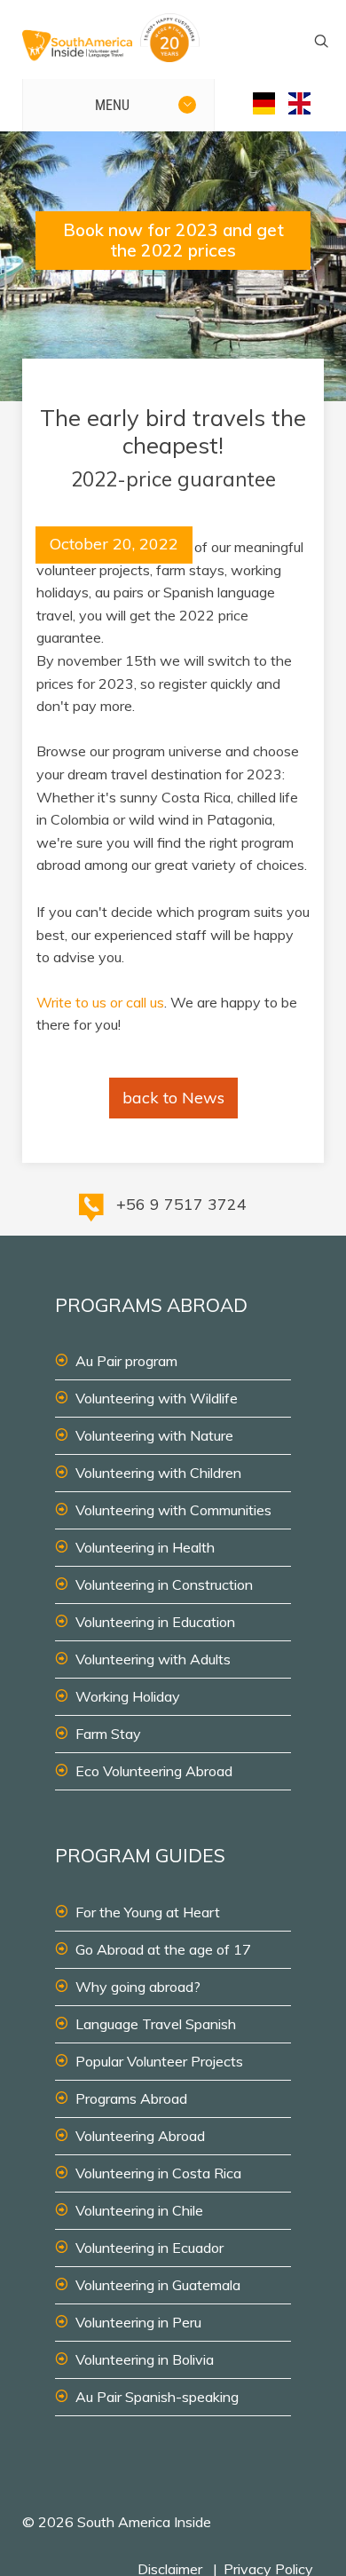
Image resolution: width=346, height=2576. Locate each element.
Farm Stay (108, 1734)
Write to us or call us (100, 1002)
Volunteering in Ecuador (149, 2248)
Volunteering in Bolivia (145, 2359)
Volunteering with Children (158, 1473)
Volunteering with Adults (153, 1659)
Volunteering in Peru (138, 2322)
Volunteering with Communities (173, 1510)
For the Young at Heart (148, 1912)
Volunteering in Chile (139, 2210)
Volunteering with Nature (154, 1435)
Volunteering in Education (155, 1622)
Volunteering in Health (145, 1547)
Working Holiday (128, 1696)
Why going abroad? (138, 1987)
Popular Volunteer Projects (159, 2061)
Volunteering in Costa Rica (158, 2173)
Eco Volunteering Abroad (154, 1771)
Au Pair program (126, 1361)
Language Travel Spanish (156, 2024)
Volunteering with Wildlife (157, 1398)
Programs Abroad (131, 2098)
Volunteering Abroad (140, 2136)
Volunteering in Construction (164, 1584)
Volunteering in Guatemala (158, 2285)
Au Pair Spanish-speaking (157, 2397)
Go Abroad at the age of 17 (163, 1949)
